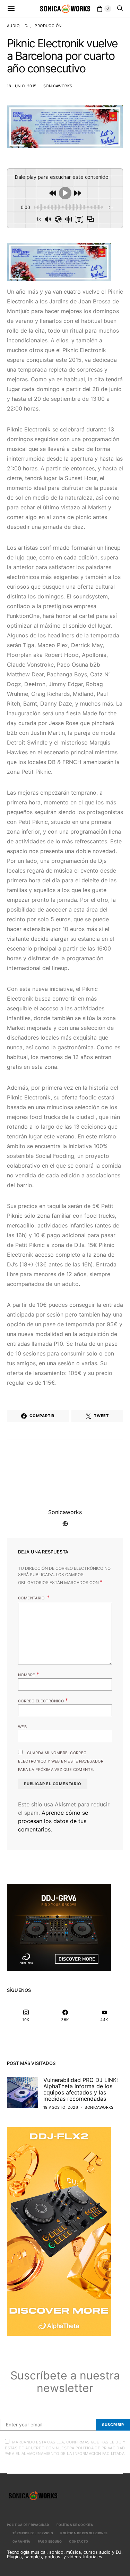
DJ (27, 26)
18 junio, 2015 (22, 86)
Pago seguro (50, 2541)
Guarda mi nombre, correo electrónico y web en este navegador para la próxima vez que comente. (61, 1761)
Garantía (21, 2541)
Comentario (32, 1598)
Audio (13, 26)
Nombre (29, 1674)
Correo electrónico (43, 1700)
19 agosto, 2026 (61, 2107)
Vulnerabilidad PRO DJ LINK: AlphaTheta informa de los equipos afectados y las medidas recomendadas (81, 2089)
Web (22, 1727)
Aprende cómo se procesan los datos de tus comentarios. (53, 1821)
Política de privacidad (28, 2525)
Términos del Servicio (33, 2533)
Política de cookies (75, 2525)
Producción (48, 26)
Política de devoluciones (84, 2533)
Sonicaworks (58, 86)
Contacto (79, 2541)
